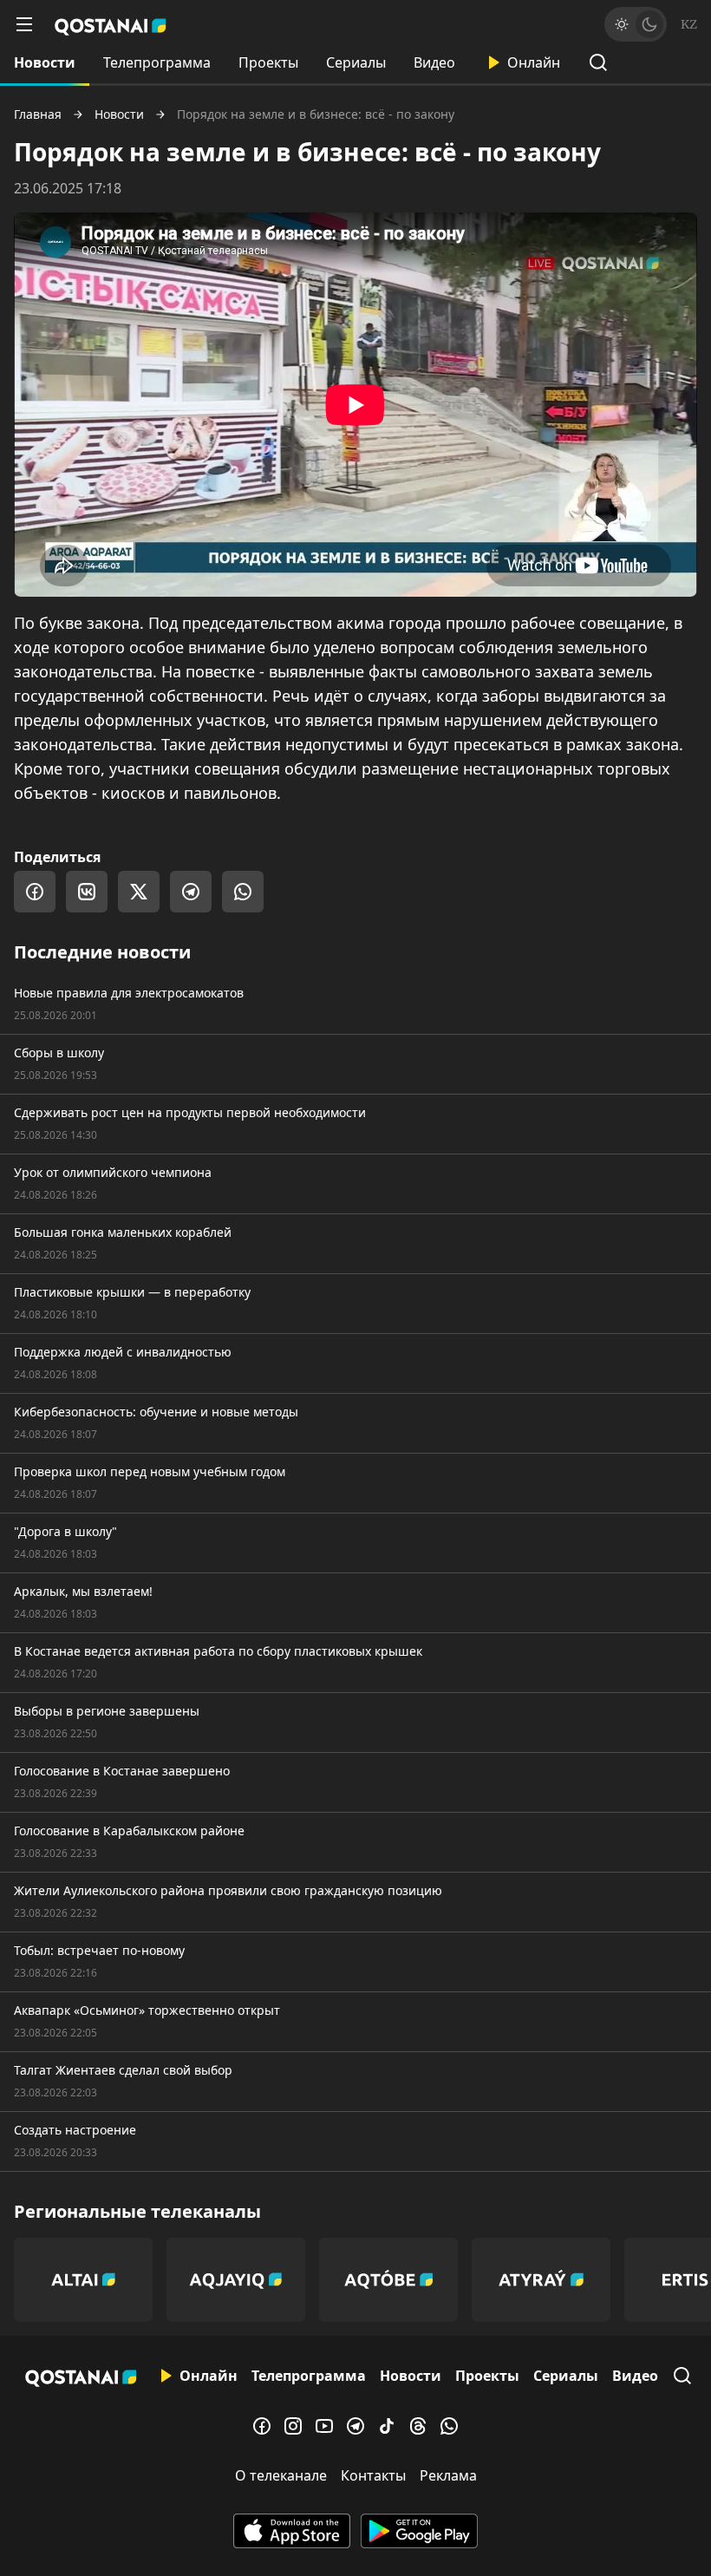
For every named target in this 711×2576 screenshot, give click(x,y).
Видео (434, 62)
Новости (45, 62)
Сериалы (356, 62)
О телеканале (281, 2475)
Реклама (448, 2475)
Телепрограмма (157, 62)
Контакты (373, 2475)
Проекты (268, 62)
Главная (38, 114)
